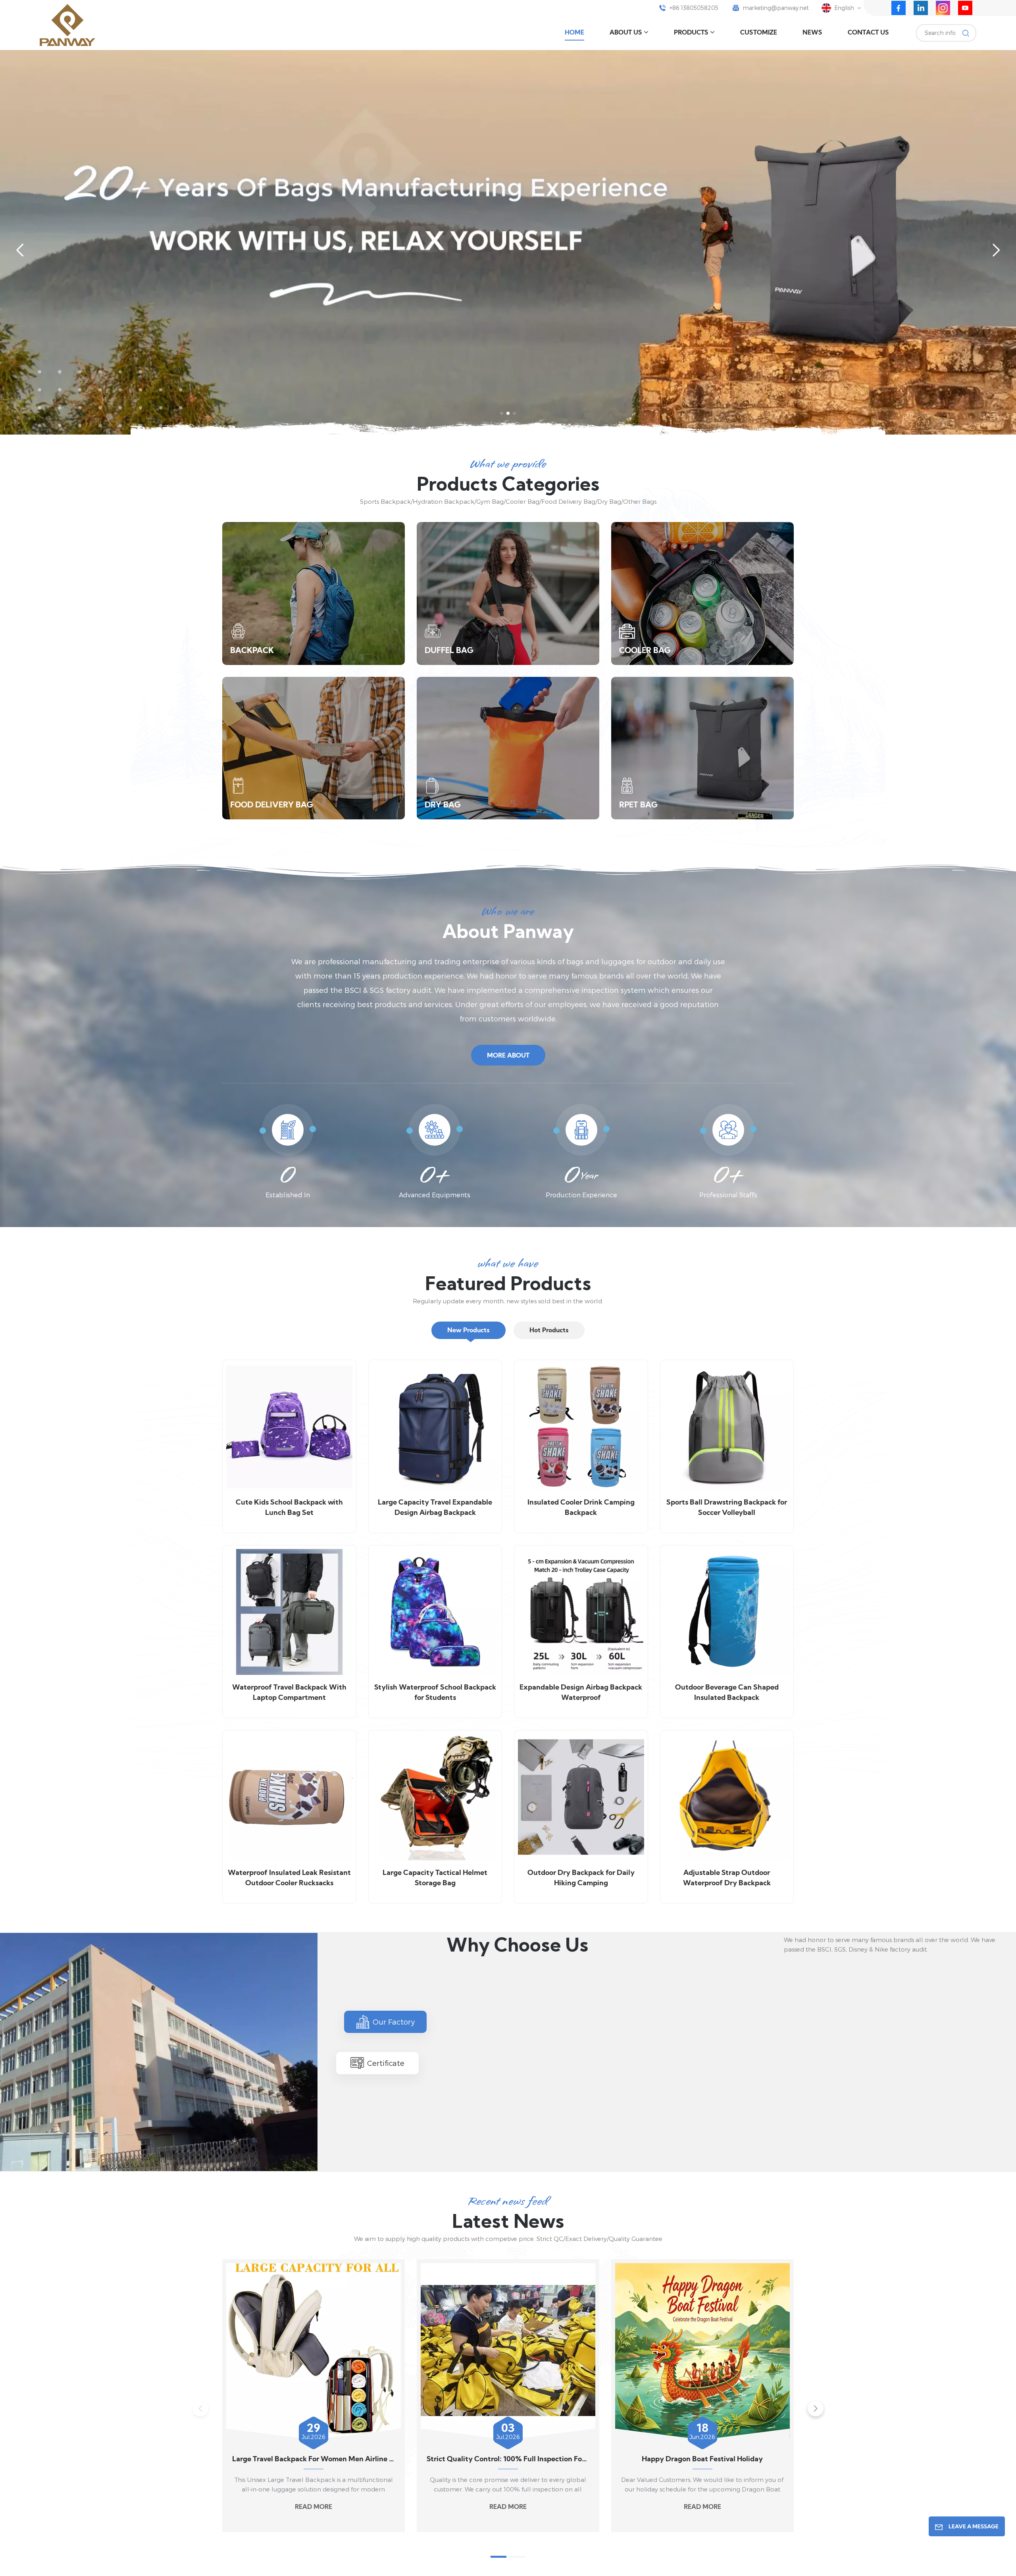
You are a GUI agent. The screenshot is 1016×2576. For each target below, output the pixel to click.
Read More (314, 2507)
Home (574, 33)
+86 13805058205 (694, 8)
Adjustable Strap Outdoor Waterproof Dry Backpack (727, 1878)
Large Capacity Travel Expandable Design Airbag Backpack (435, 1508)
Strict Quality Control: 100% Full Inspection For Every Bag (508, 2459)
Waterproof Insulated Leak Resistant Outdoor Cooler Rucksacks (289, 1878)
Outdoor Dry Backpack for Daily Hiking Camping (581, 1878)
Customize (759, 33)
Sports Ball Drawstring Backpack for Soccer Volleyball (727, 1508)
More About (508, 1056)
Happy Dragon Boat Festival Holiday (702, 2459)
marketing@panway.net (776, 8)
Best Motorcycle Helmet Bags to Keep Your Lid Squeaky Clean (897, 2459)
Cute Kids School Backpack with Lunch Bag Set (289, 1508)
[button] (502, 413)
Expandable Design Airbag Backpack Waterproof (581, 1693)
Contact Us (868, 33)
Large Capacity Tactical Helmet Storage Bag (435, 1878)
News (812, 33)
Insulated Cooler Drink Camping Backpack (581, 1508)
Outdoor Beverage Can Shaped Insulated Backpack (727, 1693)
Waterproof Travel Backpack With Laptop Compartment (289, 1693)
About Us (626, 33)
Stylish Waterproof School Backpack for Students (435, 1693)
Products (691, 33)
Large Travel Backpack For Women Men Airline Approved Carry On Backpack (314, 2459)
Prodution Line (550, 2134)
